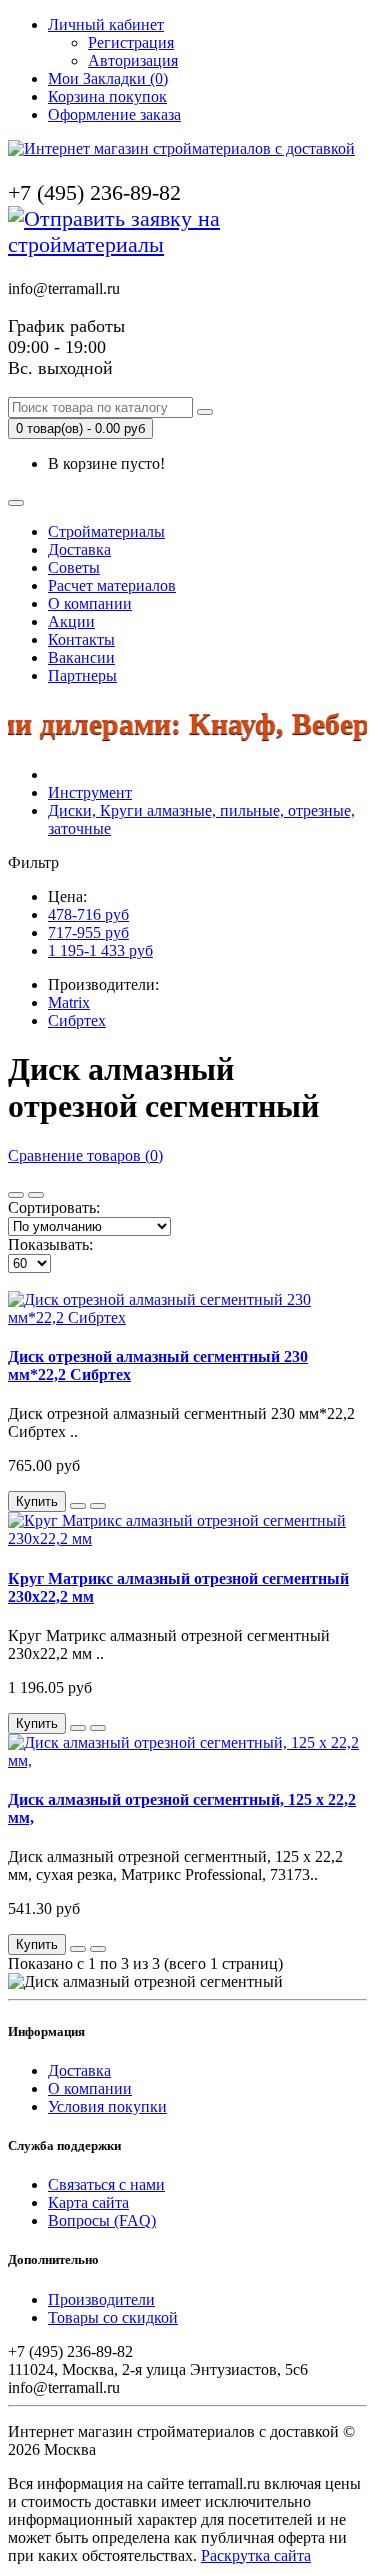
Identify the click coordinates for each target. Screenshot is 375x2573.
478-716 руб (88, 914)
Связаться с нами (106, 2184)
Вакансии (81, 657)
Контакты (81, 639)
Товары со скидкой (113, 2317)
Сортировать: (54, 1207)
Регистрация (131, 42)
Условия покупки (107, 2106)
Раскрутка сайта (256, 2555)
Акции (71, 621)
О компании (90, 603)
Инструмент (90, 792)
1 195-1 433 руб (100, 950)
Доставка (79, 549)
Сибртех (77, 1020)
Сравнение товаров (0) (85, 1155)
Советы (74, 567)
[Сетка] (36, 1195)
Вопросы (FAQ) (102, 2220)
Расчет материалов (112, 585)
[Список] (16, 1195)
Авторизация (133, 60)
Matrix (69, 1002)
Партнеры (82, 675)
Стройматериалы (106, 531)
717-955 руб (88, 932)
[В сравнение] (98, 1506)
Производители (101, 2299)
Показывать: (50, 1244)
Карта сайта (88, 2202)
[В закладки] (78, 1506)
